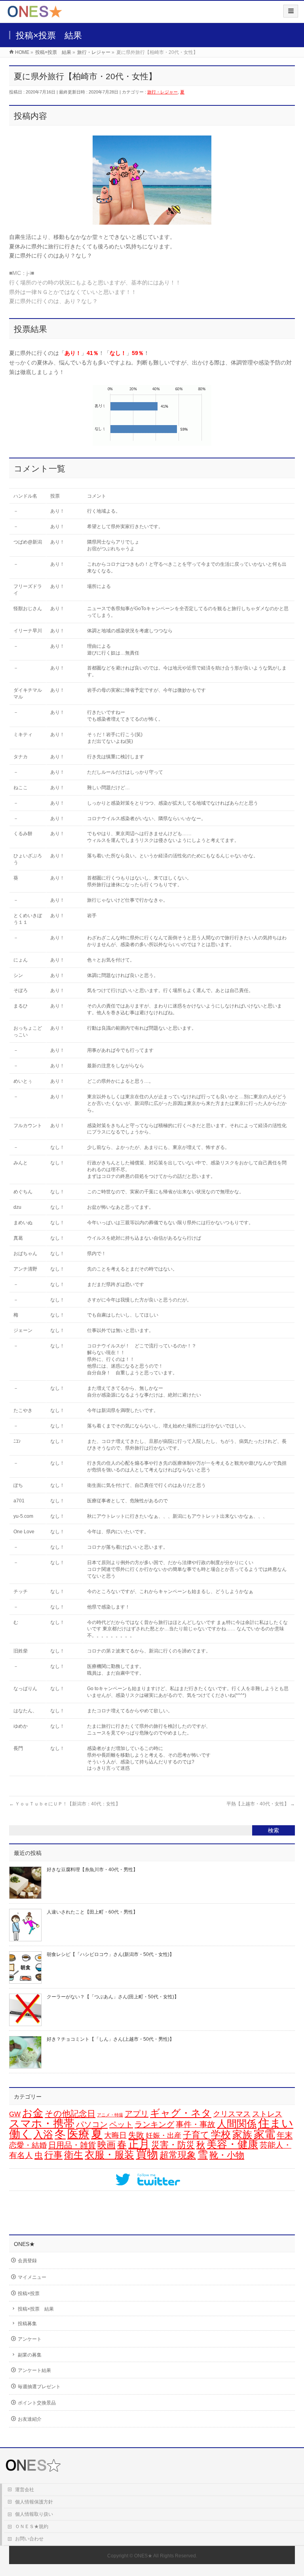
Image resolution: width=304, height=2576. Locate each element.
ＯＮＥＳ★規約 (32, 2526)
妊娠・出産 (163, 2135)
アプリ (137, 2114)
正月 (139, 2144)
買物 (147, 2154)
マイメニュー (32, 2277)
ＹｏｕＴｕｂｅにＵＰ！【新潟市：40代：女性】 (65, 1804)
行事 (53, 2155)
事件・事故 (196, 2124)
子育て (196, 2135)
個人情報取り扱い (34, 2514)
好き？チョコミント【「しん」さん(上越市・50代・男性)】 (110, 2039)
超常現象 (178, 2155)
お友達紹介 (30, 2419)
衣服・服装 (109, 2155)
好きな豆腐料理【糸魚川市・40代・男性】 (92, 1870)
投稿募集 (27, 2324)
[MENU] (291, 11)
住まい (276, 2123)
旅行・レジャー (162, 92)
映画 (106, 2145)
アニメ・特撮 (110, 2115)
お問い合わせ (29, 2539)
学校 (221, 2134)
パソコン (92, 2124)
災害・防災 (173, 2145)
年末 (285, 2135)
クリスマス (232, 2114)
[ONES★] (35, 14)
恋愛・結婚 (28, 2145)
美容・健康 (232, 2144)
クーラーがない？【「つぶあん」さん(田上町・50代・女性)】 (113, 1997)
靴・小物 (227, 2155)
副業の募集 (30, 2355)
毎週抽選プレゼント (39, 2387)
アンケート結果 (34, 2370)
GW (15, 2114)
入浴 (43, 2134)
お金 (33, 2113)
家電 (264, 2134)
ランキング (154, 2124)
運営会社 (25, 2490)
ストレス (267, 2114)
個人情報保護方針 (34, 2502)
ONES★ (143, 2556)
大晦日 (115, 2135)
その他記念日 (70, 2114)
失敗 (136, 2135)
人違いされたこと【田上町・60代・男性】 (92, 1912)
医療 (78, 2134)
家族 (242, 2134)
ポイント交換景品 (37, 2403)
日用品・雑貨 (72, 2145)
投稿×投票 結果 (36, 2309)
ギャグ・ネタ (181, 2113)
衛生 (74, 2155)
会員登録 (27, 2261)
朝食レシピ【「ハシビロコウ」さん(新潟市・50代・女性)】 (110, 1954)
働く (20, 2134)
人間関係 (237, 2124)
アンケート (30, 2339)
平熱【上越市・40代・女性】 (261, 1804)
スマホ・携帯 (42, 2124)
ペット (121, 2124)
